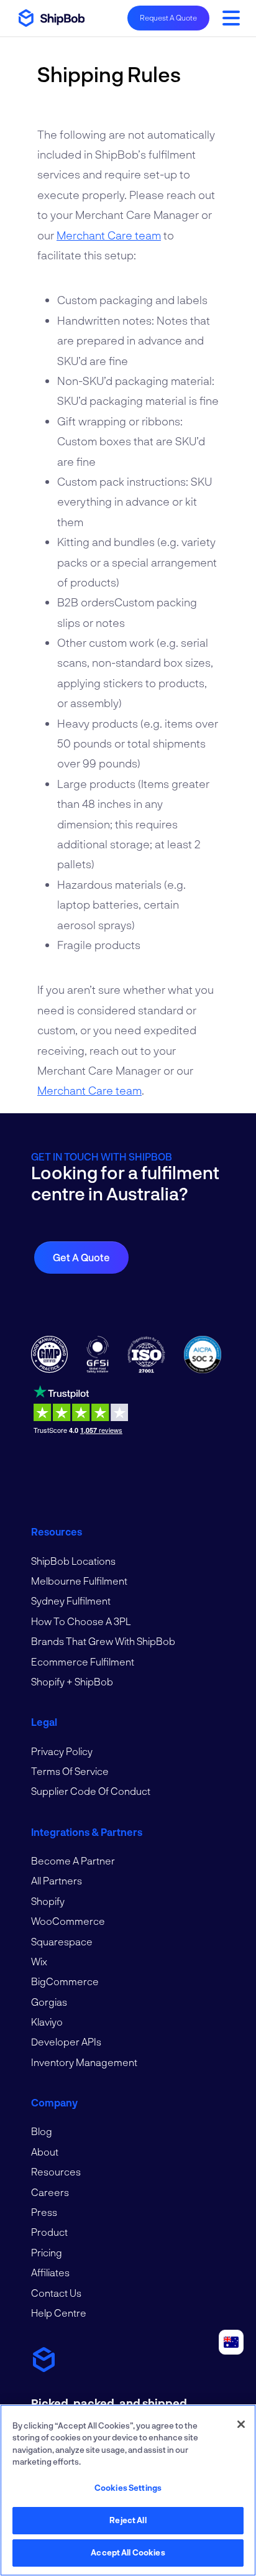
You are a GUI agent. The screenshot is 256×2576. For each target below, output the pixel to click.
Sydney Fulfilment (71, 1601)
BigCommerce (65, 1981)
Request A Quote (168, 17)
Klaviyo (47, 2022)
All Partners (57, 1880)
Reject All (128, 2520)
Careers (50, 2192)
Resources (56, 2171)
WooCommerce (68, 1921)
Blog (42, 2131)
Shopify (48, 1901)
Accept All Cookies (128, 2552)
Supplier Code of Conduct (91, 1791)
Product (49, 2232)
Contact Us (56, 2293)
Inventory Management (84, 2062)
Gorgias (49, 2002)
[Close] (241, 2424)
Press (44, 2212)
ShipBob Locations (73, 1561)
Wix (39, 1961)
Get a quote (81, 1257)
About (45, 2152)
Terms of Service (70, 1771)
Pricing (47, 2252)
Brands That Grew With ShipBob (103, 1641)
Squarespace (62, 1941)
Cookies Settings (128, 2488)
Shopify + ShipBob (72, 1681)
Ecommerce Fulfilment (83, 1661)
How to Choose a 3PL (81, 1621)
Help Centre (59, 2313)
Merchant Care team (109, 235)
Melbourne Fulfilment (79, 1581)
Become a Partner (73, 1860)
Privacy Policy (62, 1751)
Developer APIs (66, 2041)
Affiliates (50, 2272)
